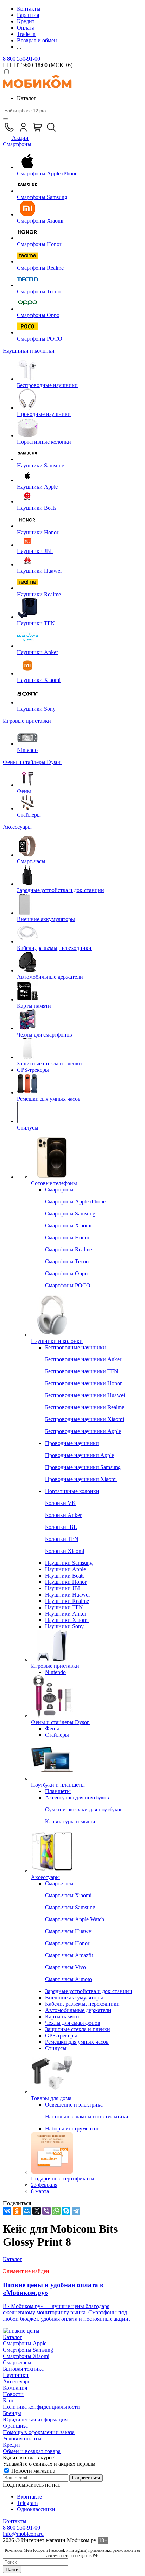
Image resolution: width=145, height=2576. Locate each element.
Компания (15, 2388)
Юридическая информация (35, 2419)
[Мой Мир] (27, 2211)
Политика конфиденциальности (41, 2407)
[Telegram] (76, 2211)
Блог (8, 2400)
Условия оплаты (22, 2438)
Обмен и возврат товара (32, 2451)
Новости (13, 2394)
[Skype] (66, 2211)
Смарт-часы (17, 2362)
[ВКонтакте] (7, 2211)
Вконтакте (29, 2497)
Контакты (15, 2521)
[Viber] (46, 2211)
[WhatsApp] (56, 2211)
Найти (12, 2569)
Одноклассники (36, 2509)
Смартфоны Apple (25, 2343)
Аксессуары (17, 2381)
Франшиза (15, 2426)
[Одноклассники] (17, 2211)
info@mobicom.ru (23, 2534)
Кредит (12, 2445)
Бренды (12, 2413)
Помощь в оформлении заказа (39, 2432)
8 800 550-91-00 (21, 59)
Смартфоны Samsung (28, 2350)
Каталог (12, 2337)
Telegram (27, 2503)
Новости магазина (33, 2471)
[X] (37, 2211)
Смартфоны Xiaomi (26, 2356)
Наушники (16, 2375)
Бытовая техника (23, 2369)
